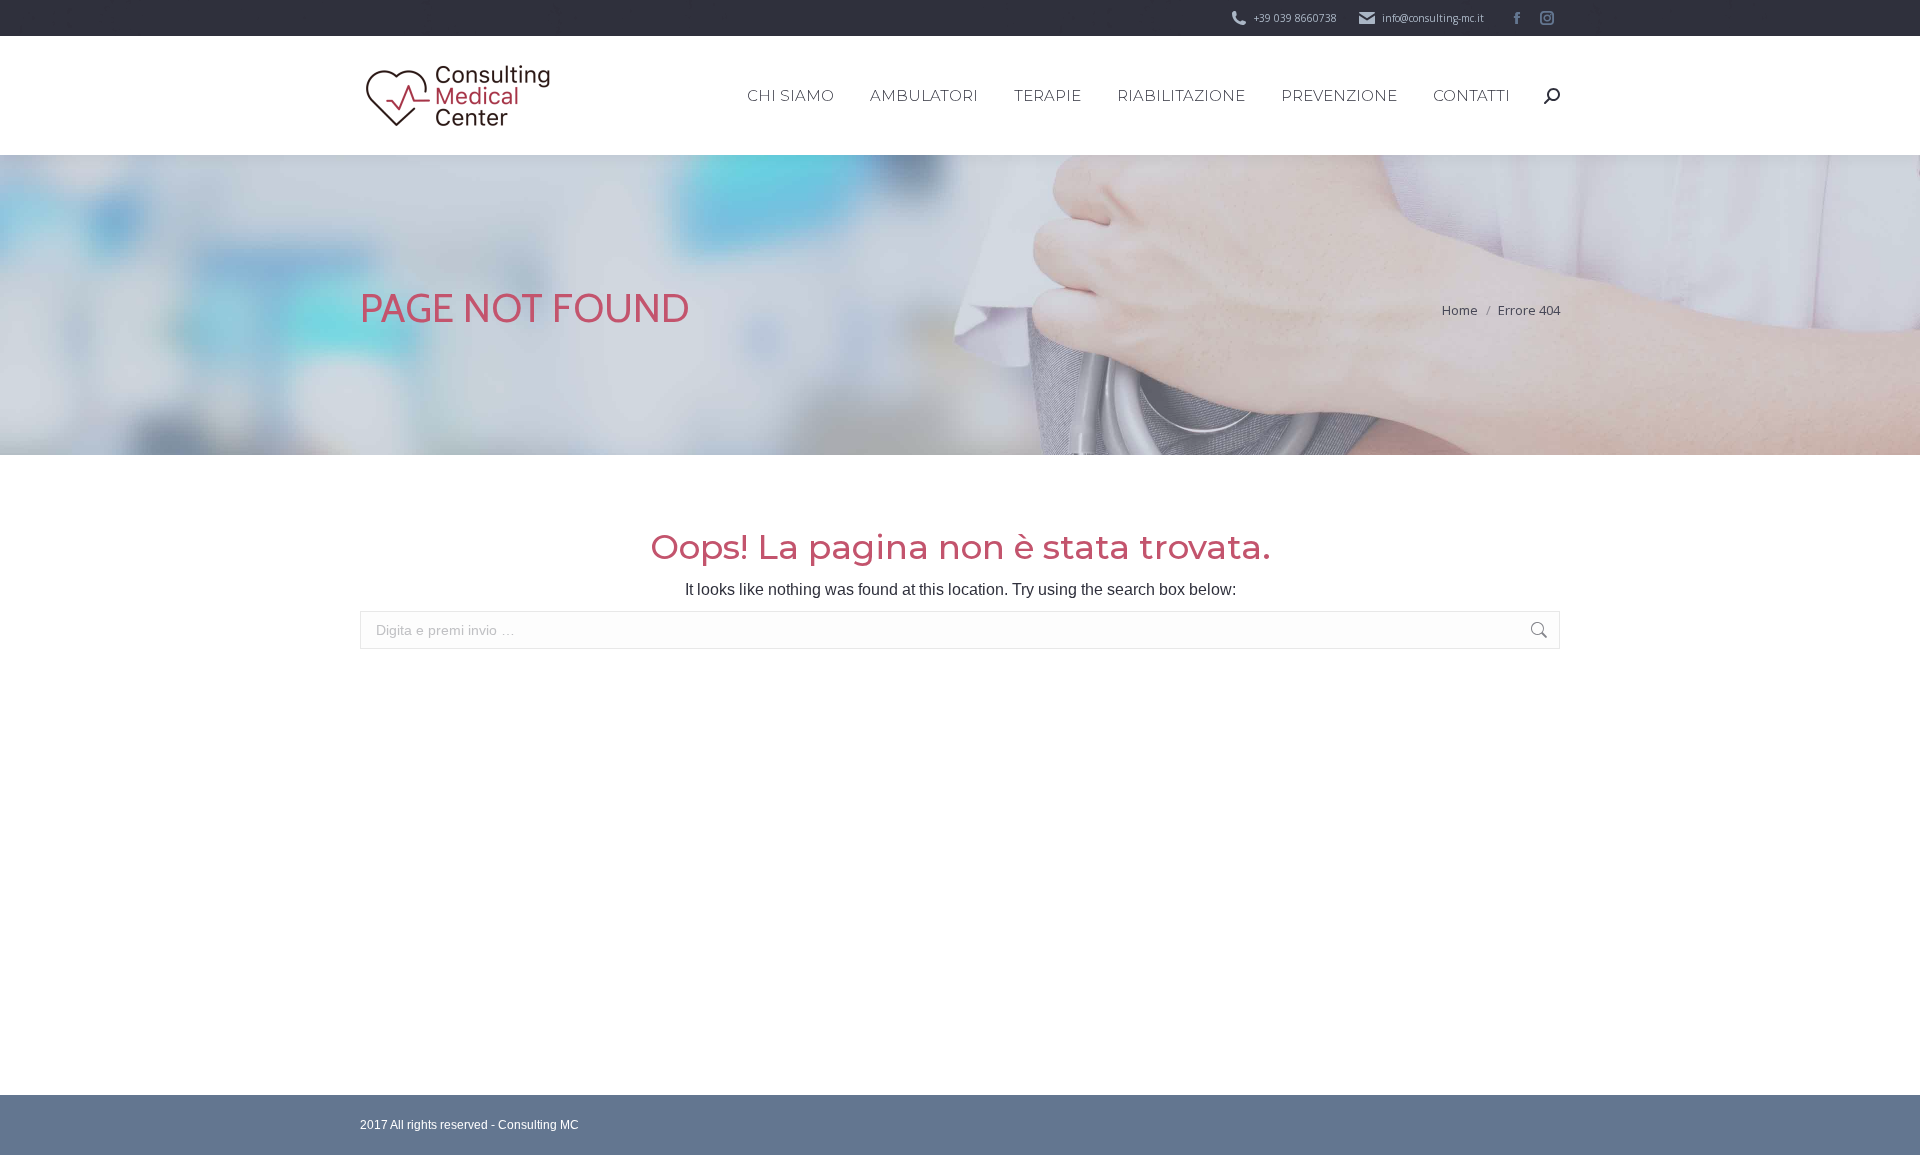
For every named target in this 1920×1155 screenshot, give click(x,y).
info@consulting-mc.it (1433, 18)
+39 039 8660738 (1295, 18)
